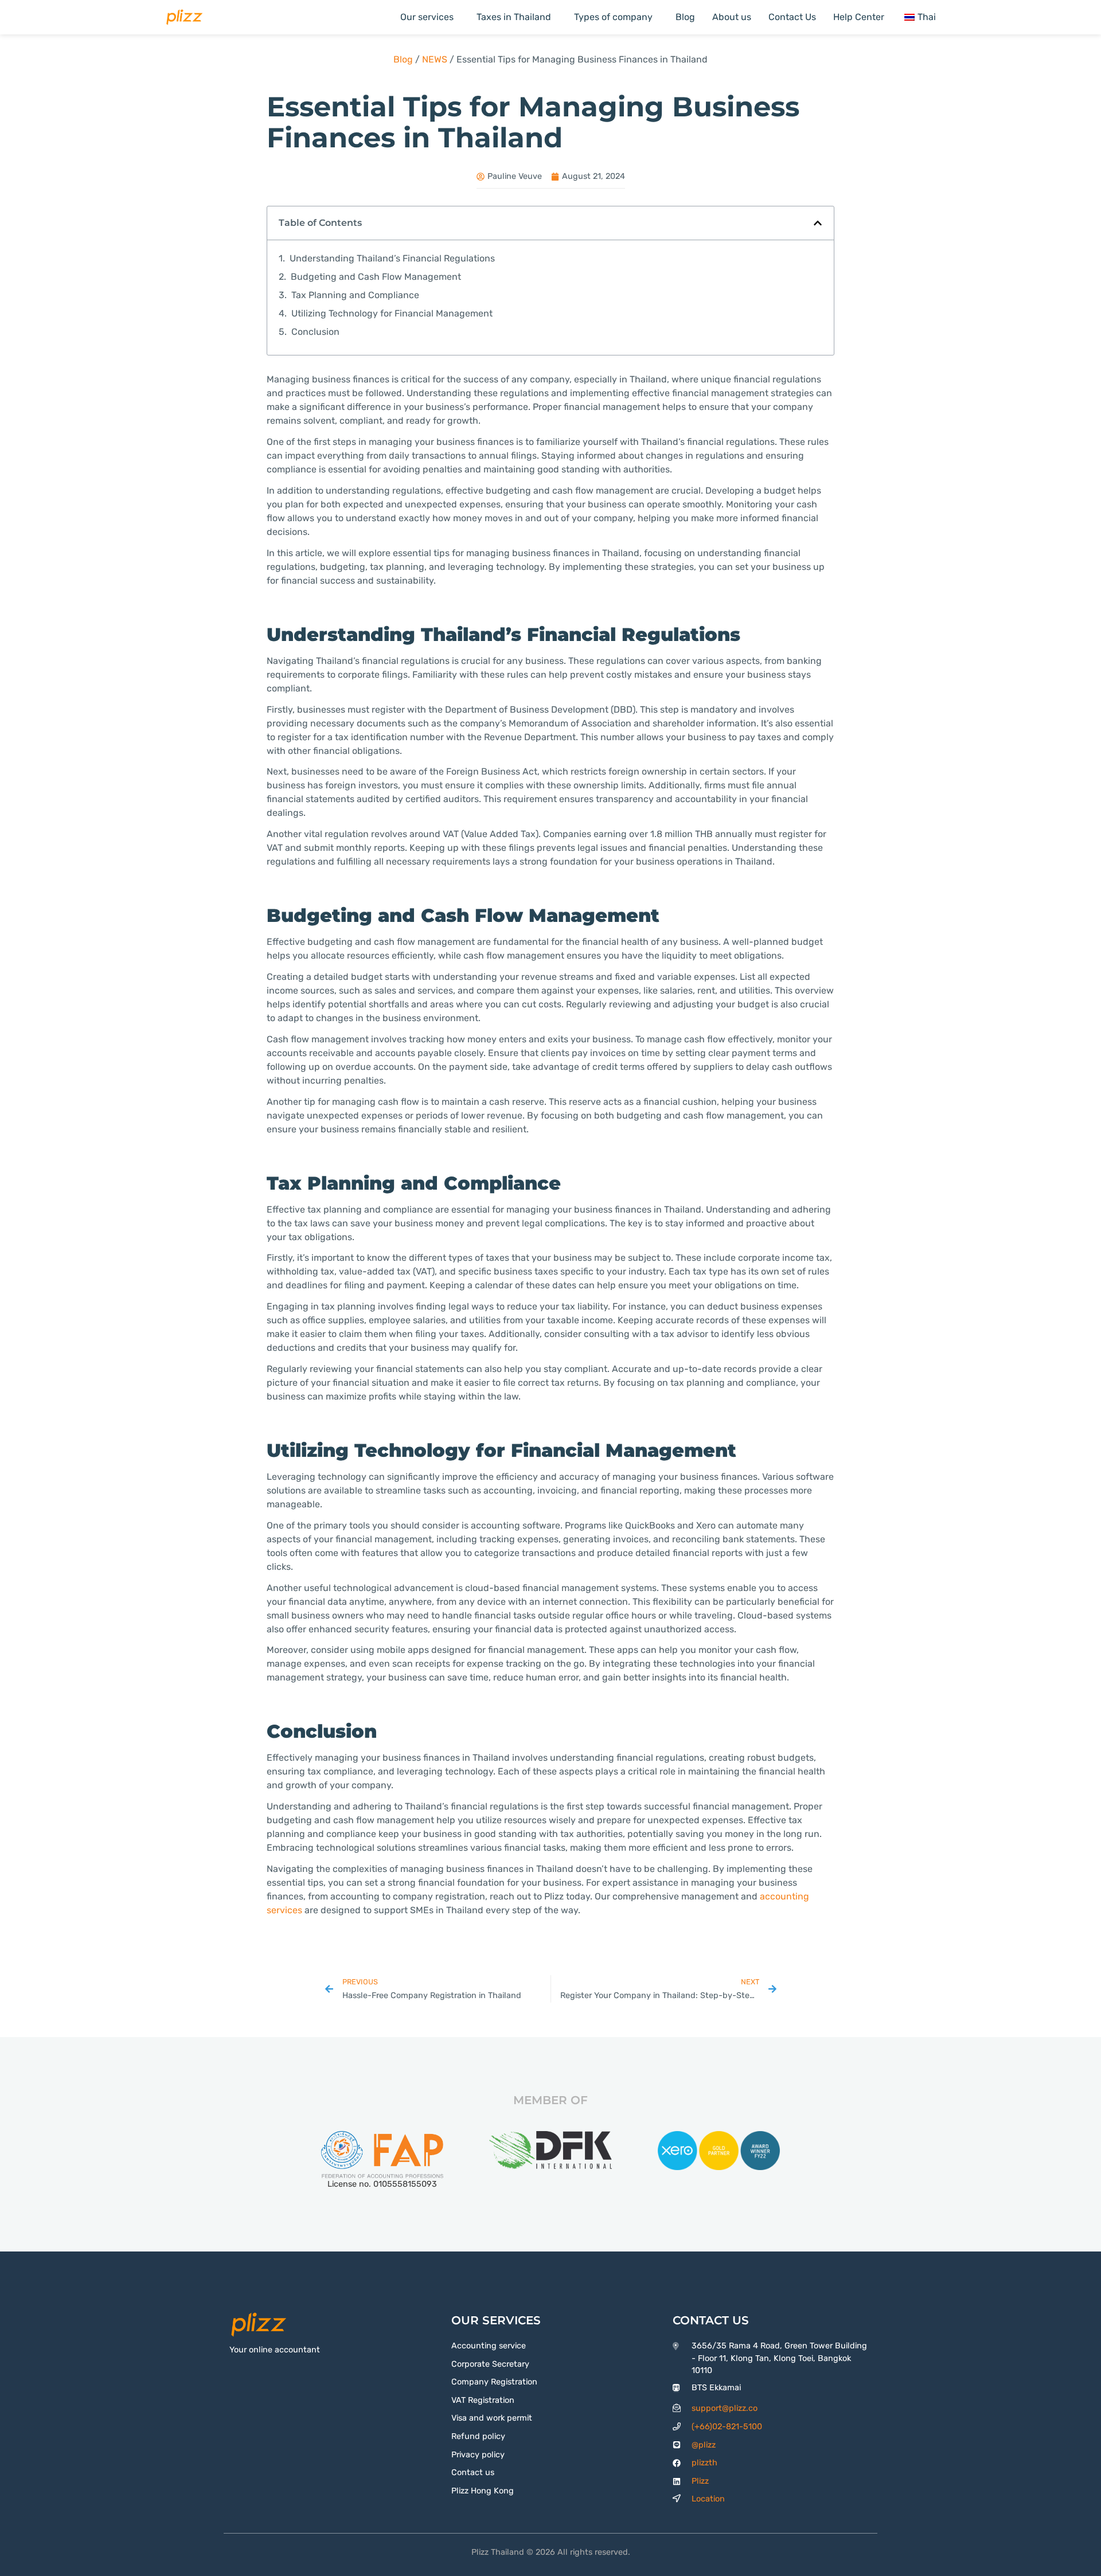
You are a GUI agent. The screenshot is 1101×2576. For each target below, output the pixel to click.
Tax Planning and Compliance (355, 295)
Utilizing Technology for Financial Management (392, 313)
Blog (685, 17)
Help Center (859, 17)
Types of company (613, 17)
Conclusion (315, 332)
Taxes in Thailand (514, 17)
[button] (818, 223)
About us (732, 17)
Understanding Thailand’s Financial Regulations (392, 258)
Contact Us (792, 17)
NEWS (435, 59)
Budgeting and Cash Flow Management (376, 277)
